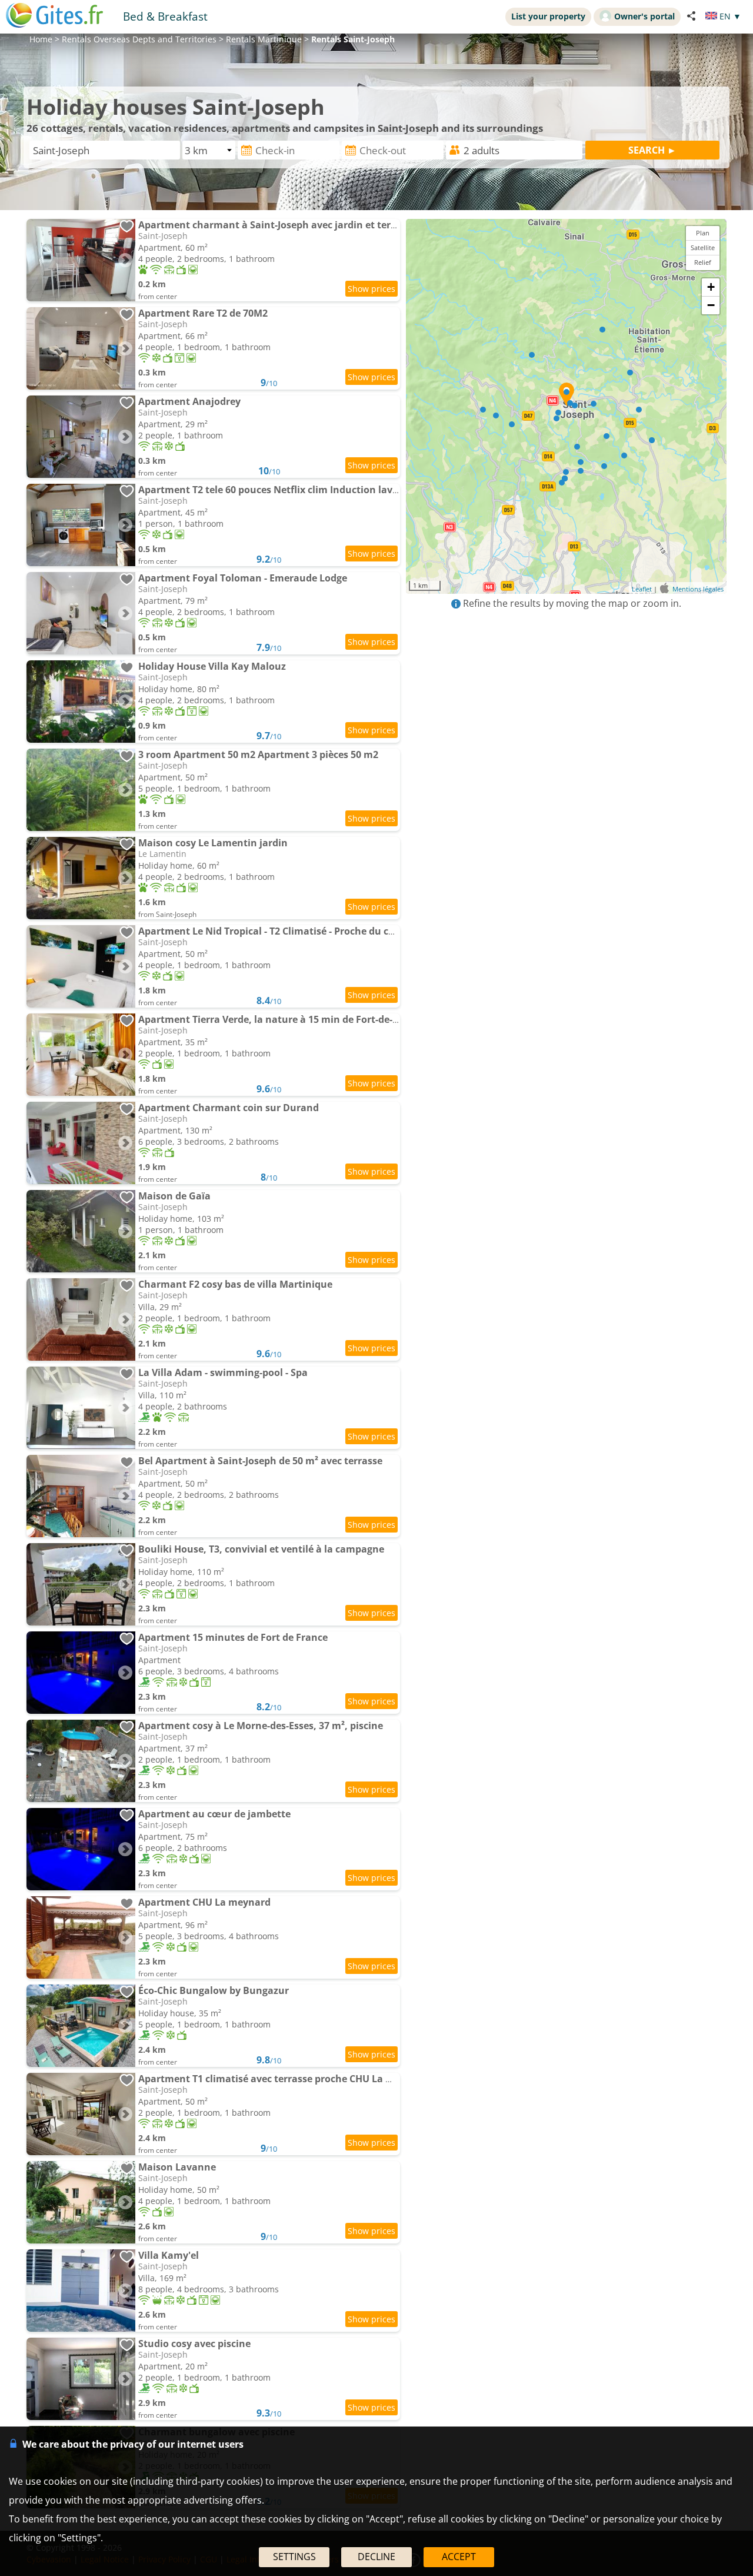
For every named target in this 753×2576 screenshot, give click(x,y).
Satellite (703, 247)
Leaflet (642, 589)
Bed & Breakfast (165, 16)
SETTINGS (294, 2557)
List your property (548, 16)
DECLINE (376, 2557)
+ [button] (711, 287)
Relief (703, 262)
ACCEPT (459, 2557)
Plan (703, 233)
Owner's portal (644, 16)
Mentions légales (698, 589)
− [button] (711, 305)
